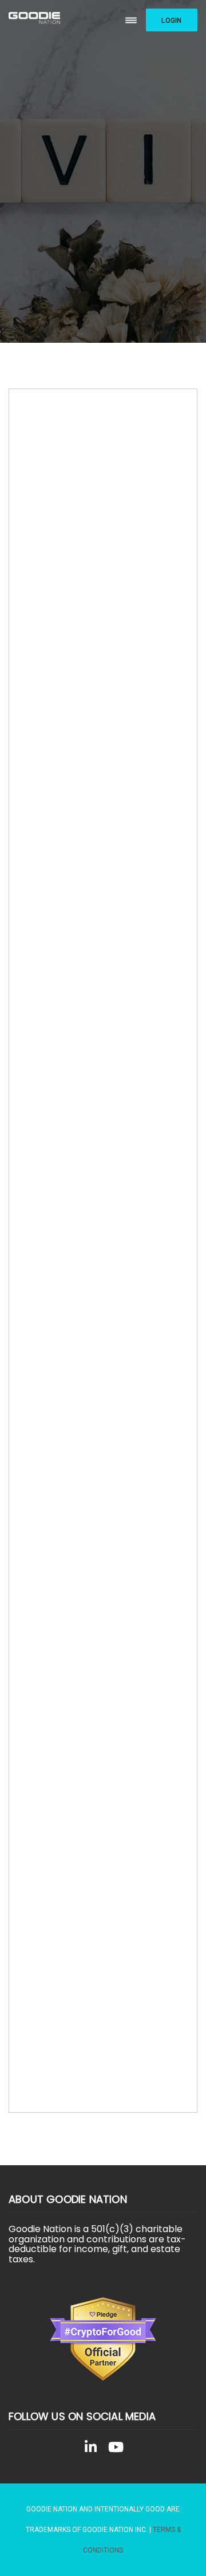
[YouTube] (116, 2449)
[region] (103, 171)
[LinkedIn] (90, 2449)
